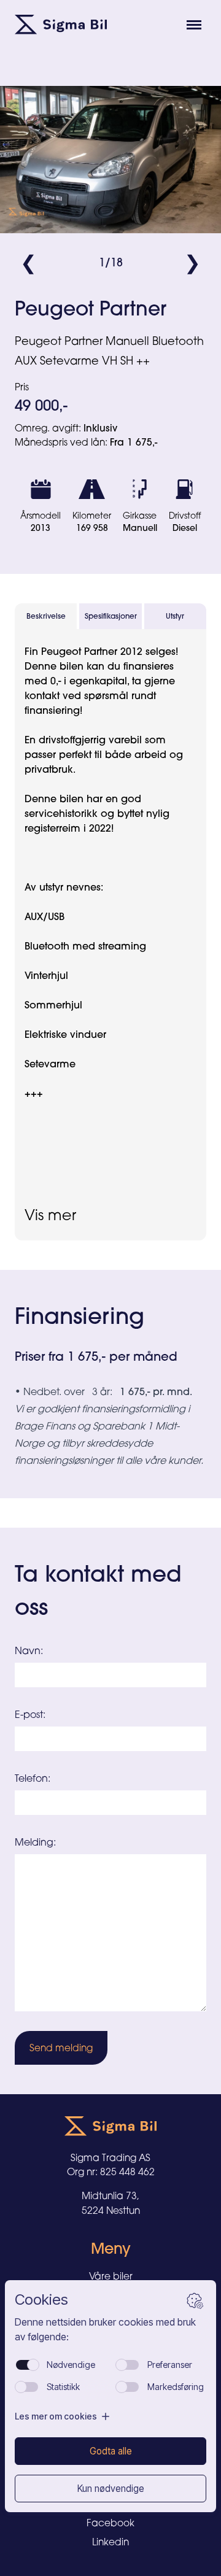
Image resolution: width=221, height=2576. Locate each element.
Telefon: (33, 1778)
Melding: (35, 1842)
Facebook (110, 2523)
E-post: (30, 1714)
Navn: (29, 1650)
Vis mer (50, 1215)
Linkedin (110, 2542)
